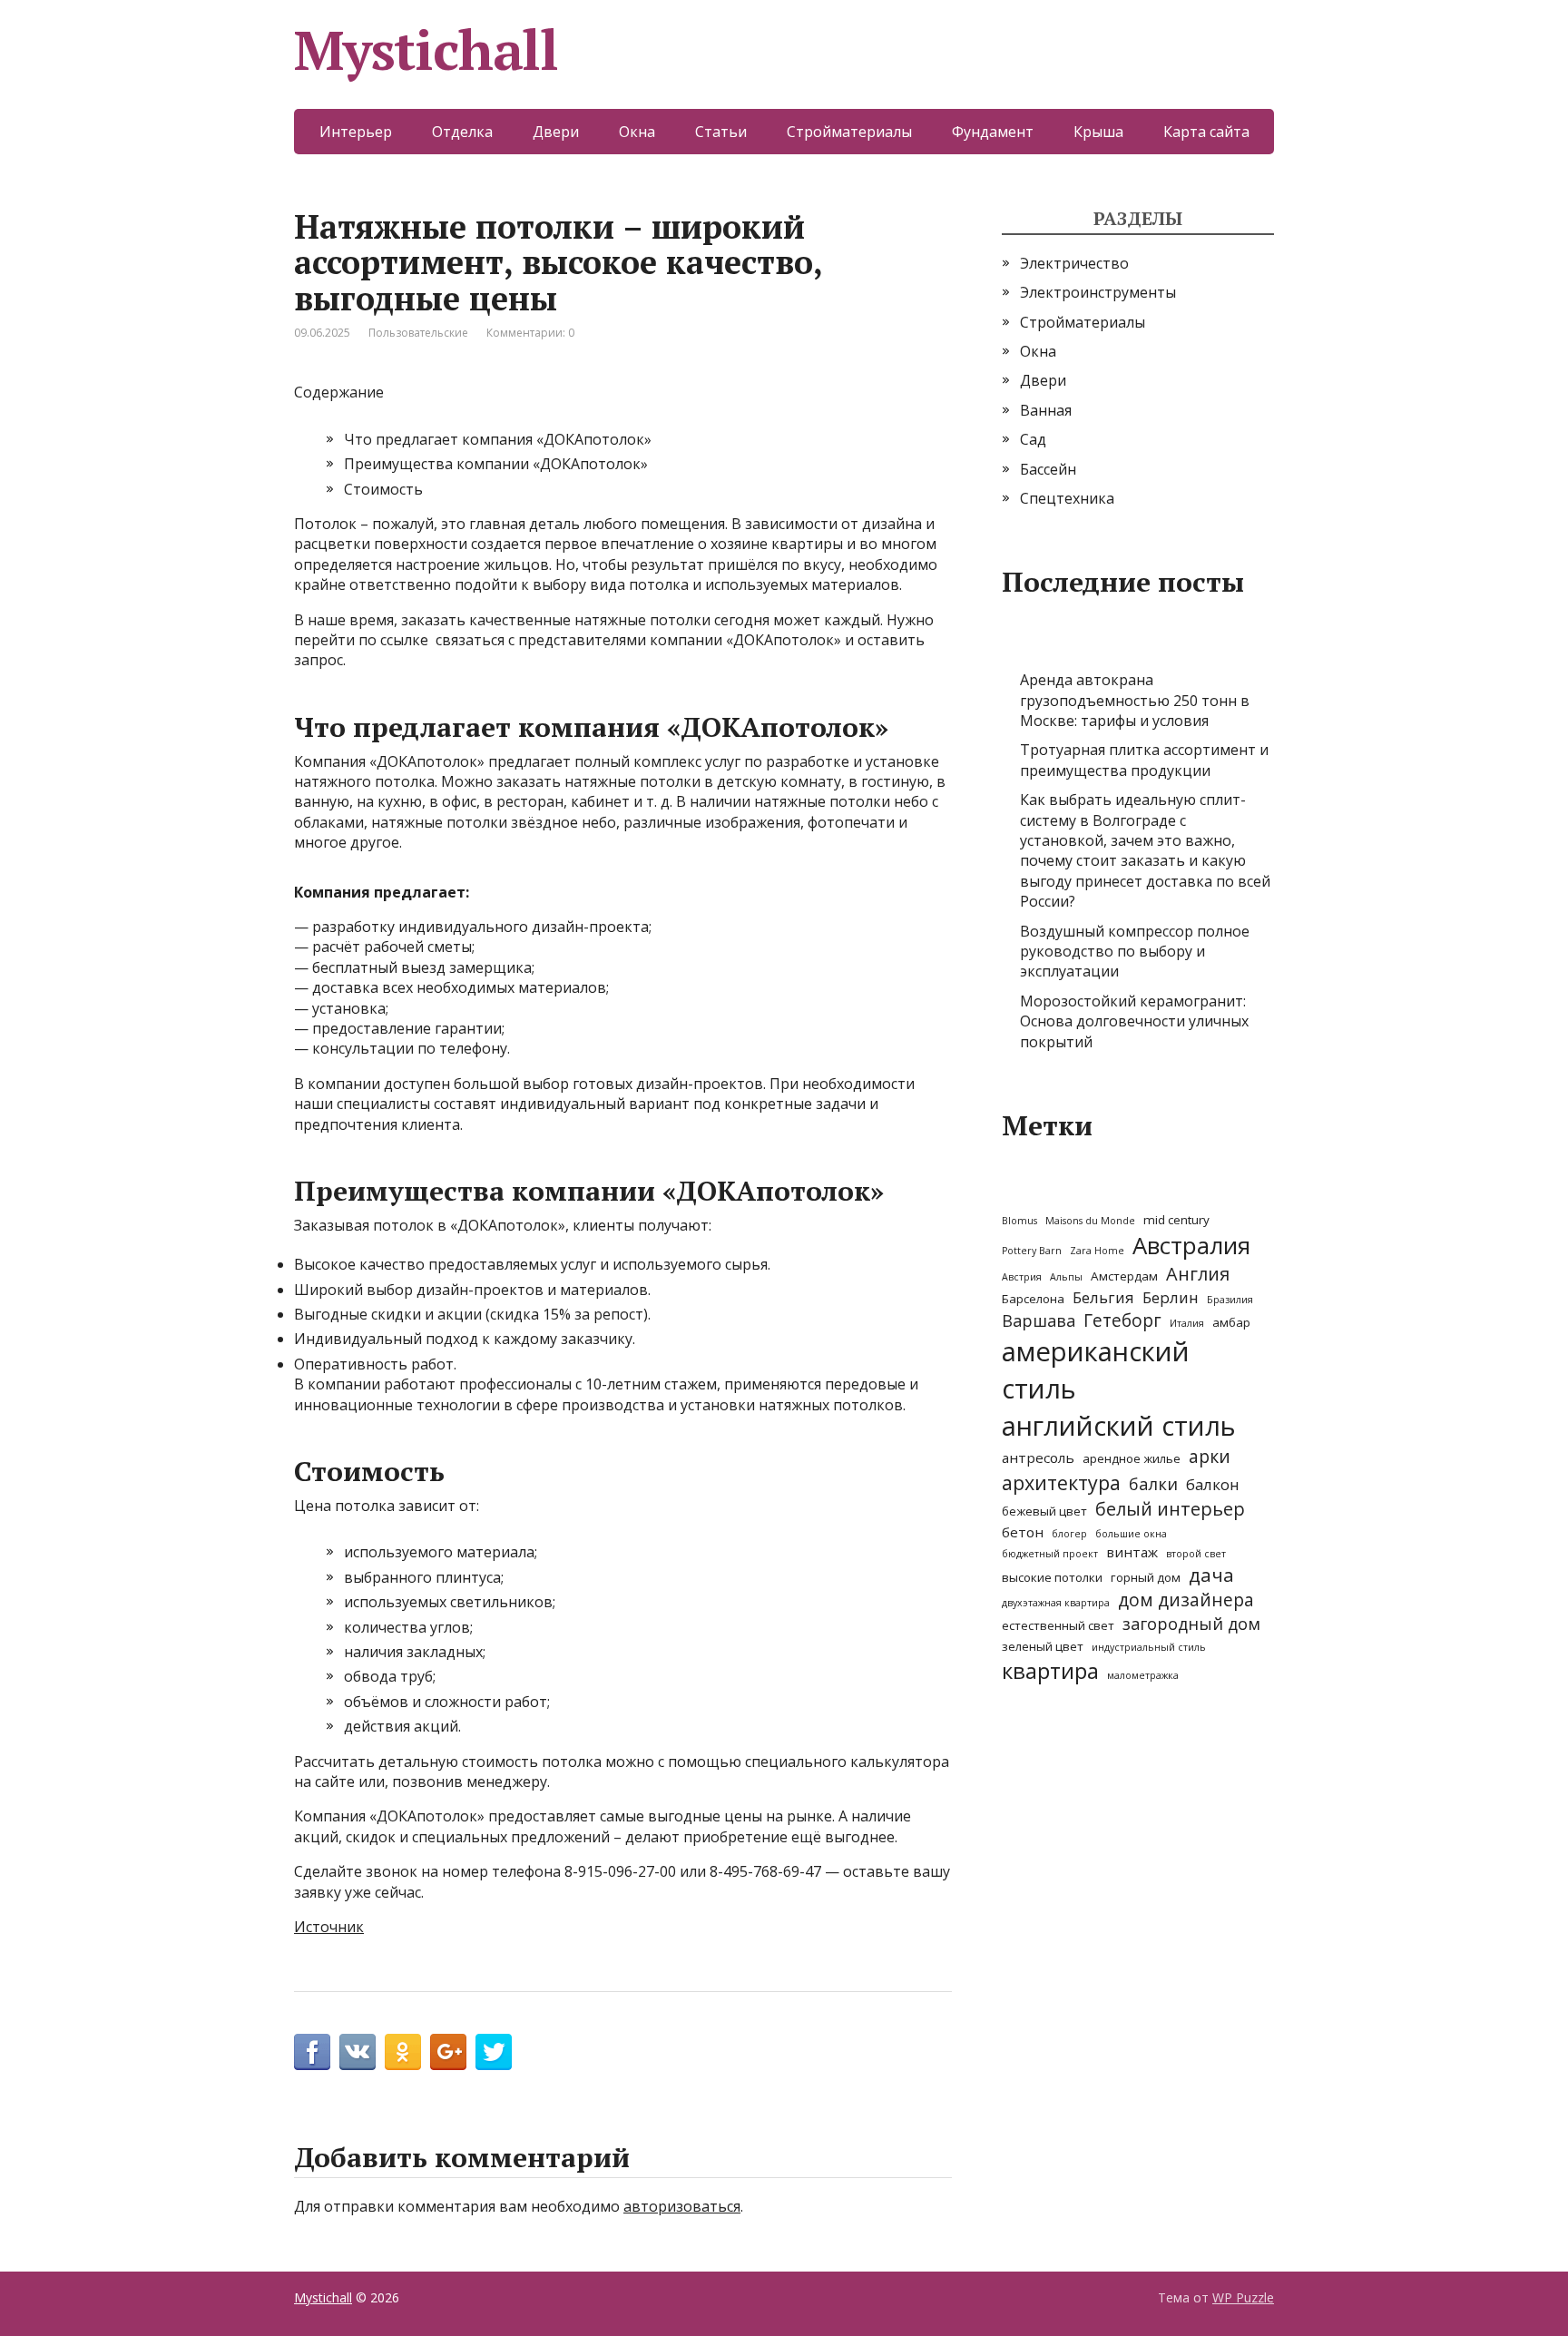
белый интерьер (1170, 1509)
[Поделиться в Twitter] (494, 2052)
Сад (1033, 439)
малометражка (1143, 1675)
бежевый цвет (1044, 1511)
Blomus (1019, 1221)
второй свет (1196, 1554)
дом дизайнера (1186, 1600)
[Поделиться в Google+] (448, 2052)
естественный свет (1058, 1625)
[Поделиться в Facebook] (312, 2052)
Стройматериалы (849, 132)
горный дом (1146, 1577)
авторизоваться (682, 2206)
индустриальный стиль (1149, 1647)
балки (1153, 1484)
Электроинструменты (1098, 292)
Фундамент (993, 132)
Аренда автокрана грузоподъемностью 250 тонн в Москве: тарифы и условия (1135, 700)
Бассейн (1048, 469)
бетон (1023, 1532)
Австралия (1191, 1245)
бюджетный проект (1050, 1554)
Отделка (462, 132)
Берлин (1171, 1297)
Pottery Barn (1032, 1251)
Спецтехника (1067, 498)
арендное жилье (1132, 1458)
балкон (1213, 1484)
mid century (1176, 1220)
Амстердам (1124, 1276)
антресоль (1038, 1458)
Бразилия (1230, 1300)
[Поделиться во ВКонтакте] (358, 2052)
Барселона (1033, 1299)
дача (1211, 1575)
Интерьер (356, 132)
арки (1210, 1457)
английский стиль (1119, 1426)
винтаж (1132, 1552)
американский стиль (1096, 1370)
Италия (1187, 1323)
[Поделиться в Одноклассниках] (403, 2052)
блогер (1069, 1534)
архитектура (1061, 1482)
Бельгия (1103, 1297)
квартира (1050, 1671)
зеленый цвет (1043, 1646)
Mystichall (426, 50)
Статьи (721, 132)
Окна (637, 132)
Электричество (1074, 263)
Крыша (1098, 132)
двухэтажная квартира (1056, 1603)
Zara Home (1097, 1251)
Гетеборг (1122, 1320)
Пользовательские (418, 333)
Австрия (1022, 1277)
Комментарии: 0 (530, 333)
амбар (1231, 1322)
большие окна (1131, 1534)
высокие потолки (1052, 1577)
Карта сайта (1206, 132)
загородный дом (1191, 1624)
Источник (329, 1927)
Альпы (1066, 1277)
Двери (556, 132)
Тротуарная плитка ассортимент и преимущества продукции (1144, 760)
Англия (1198, 1274)
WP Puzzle (1243, 2297)
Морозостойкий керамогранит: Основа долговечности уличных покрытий (1134, 1021)
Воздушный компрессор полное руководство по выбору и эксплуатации (1135, 952)
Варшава (1039, 1320)
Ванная (1046, 410)
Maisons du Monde (1090, 1221)
